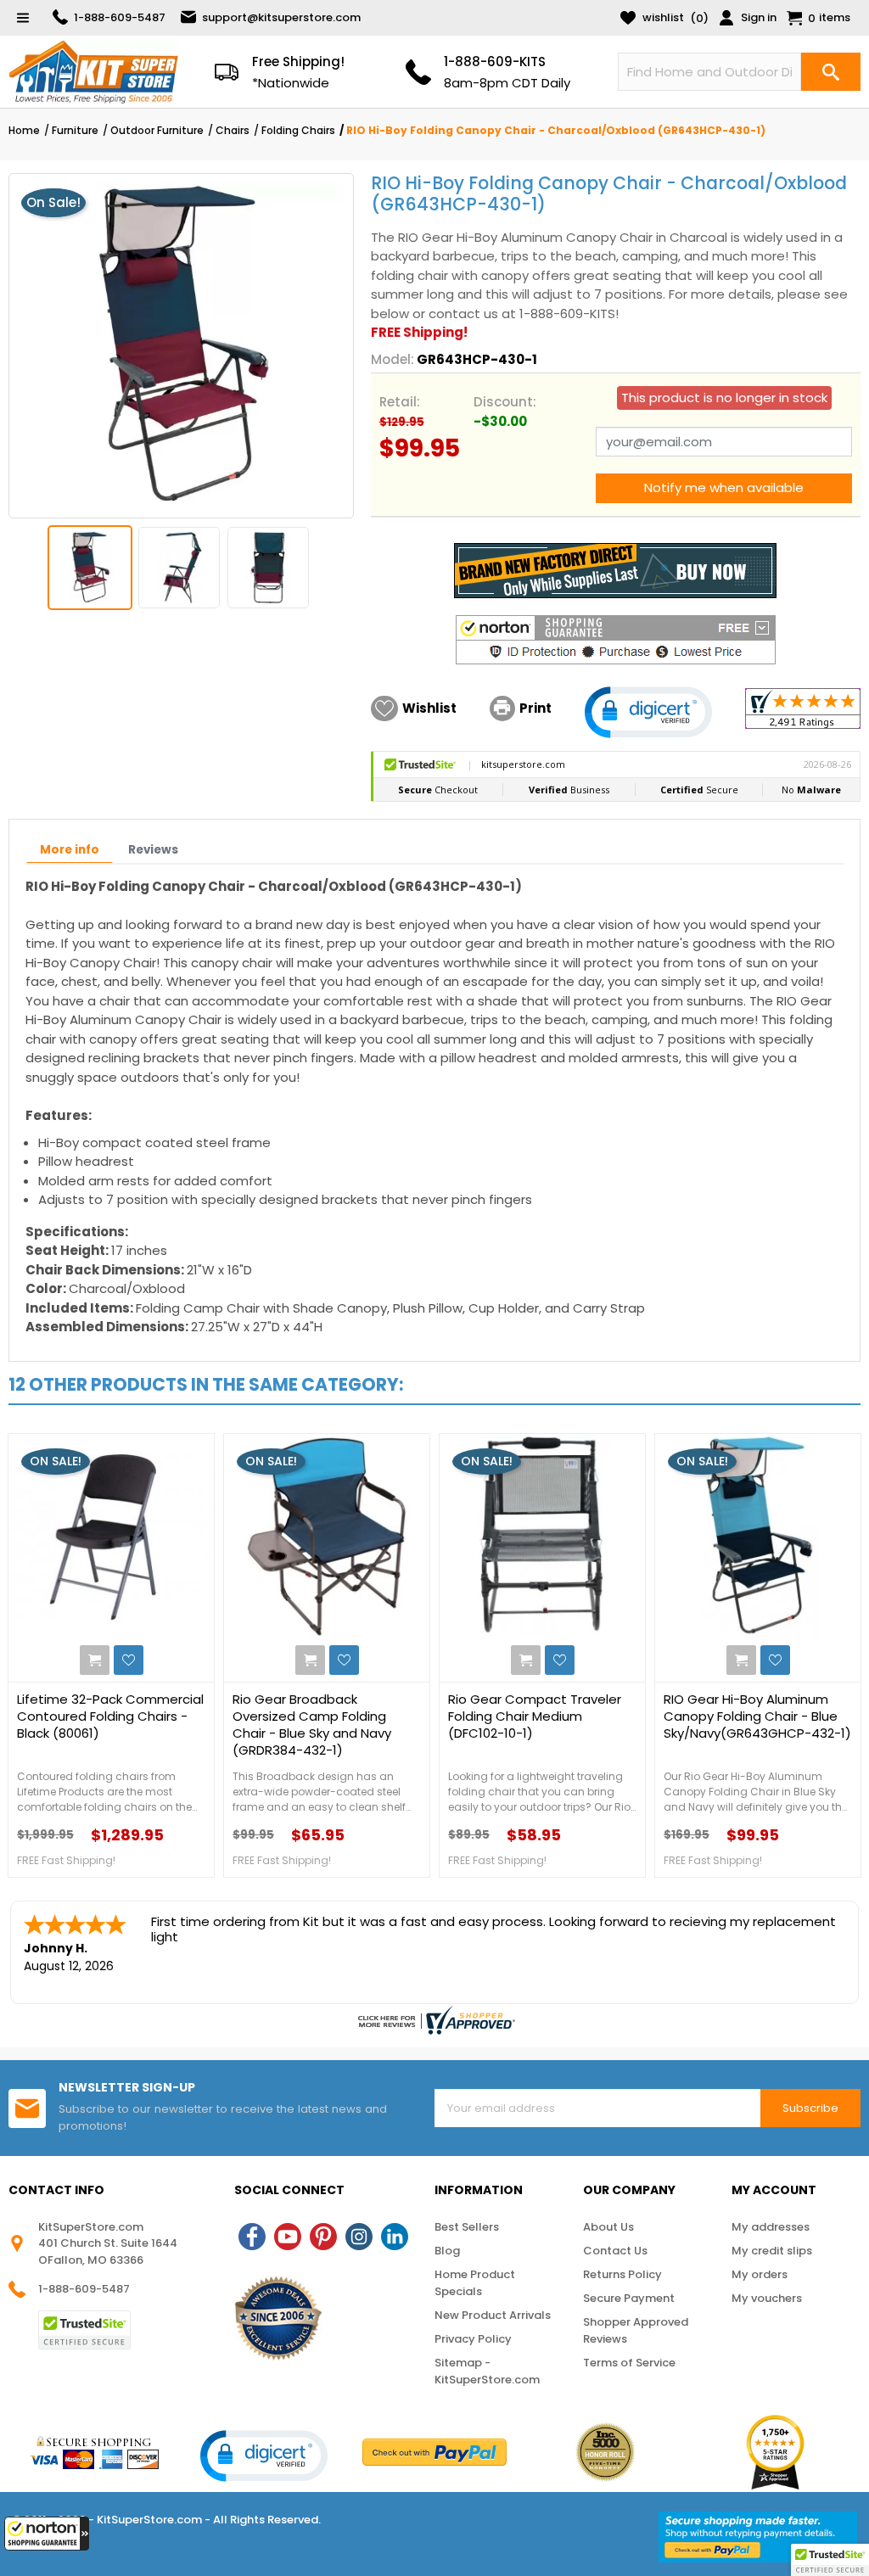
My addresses (771, 2227)
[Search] (831, 72)
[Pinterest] (323, 2237)
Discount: (505, 402)
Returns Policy (622, 2274)
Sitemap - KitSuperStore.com (487, 2371)
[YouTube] (288, 2237)
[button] (47, 2534)
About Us (608, 2227)
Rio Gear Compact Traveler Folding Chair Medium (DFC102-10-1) (535, 1716)
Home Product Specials (475, 2283)
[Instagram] (359, 2237)
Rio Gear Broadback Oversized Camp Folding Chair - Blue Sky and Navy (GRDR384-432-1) (312, 1725)
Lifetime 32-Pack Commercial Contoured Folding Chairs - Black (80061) (110, 1716)
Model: (392, 359)
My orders (760, 2274)
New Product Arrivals (493, 2315)
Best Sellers (467, 2227)
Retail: (400, 402)
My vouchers (767, 2298)
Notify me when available (724, 487)
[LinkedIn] (395, 2237)
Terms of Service (629, 2363)
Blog (447, 2251)
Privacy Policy (473, 2339)
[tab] (70, 850)
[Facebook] (252, 2237)
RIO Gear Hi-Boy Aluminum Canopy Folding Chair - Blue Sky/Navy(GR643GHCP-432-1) (757, 1716)
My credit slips (772, 2251)
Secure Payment (629, 2298)
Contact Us (615, 2251)
